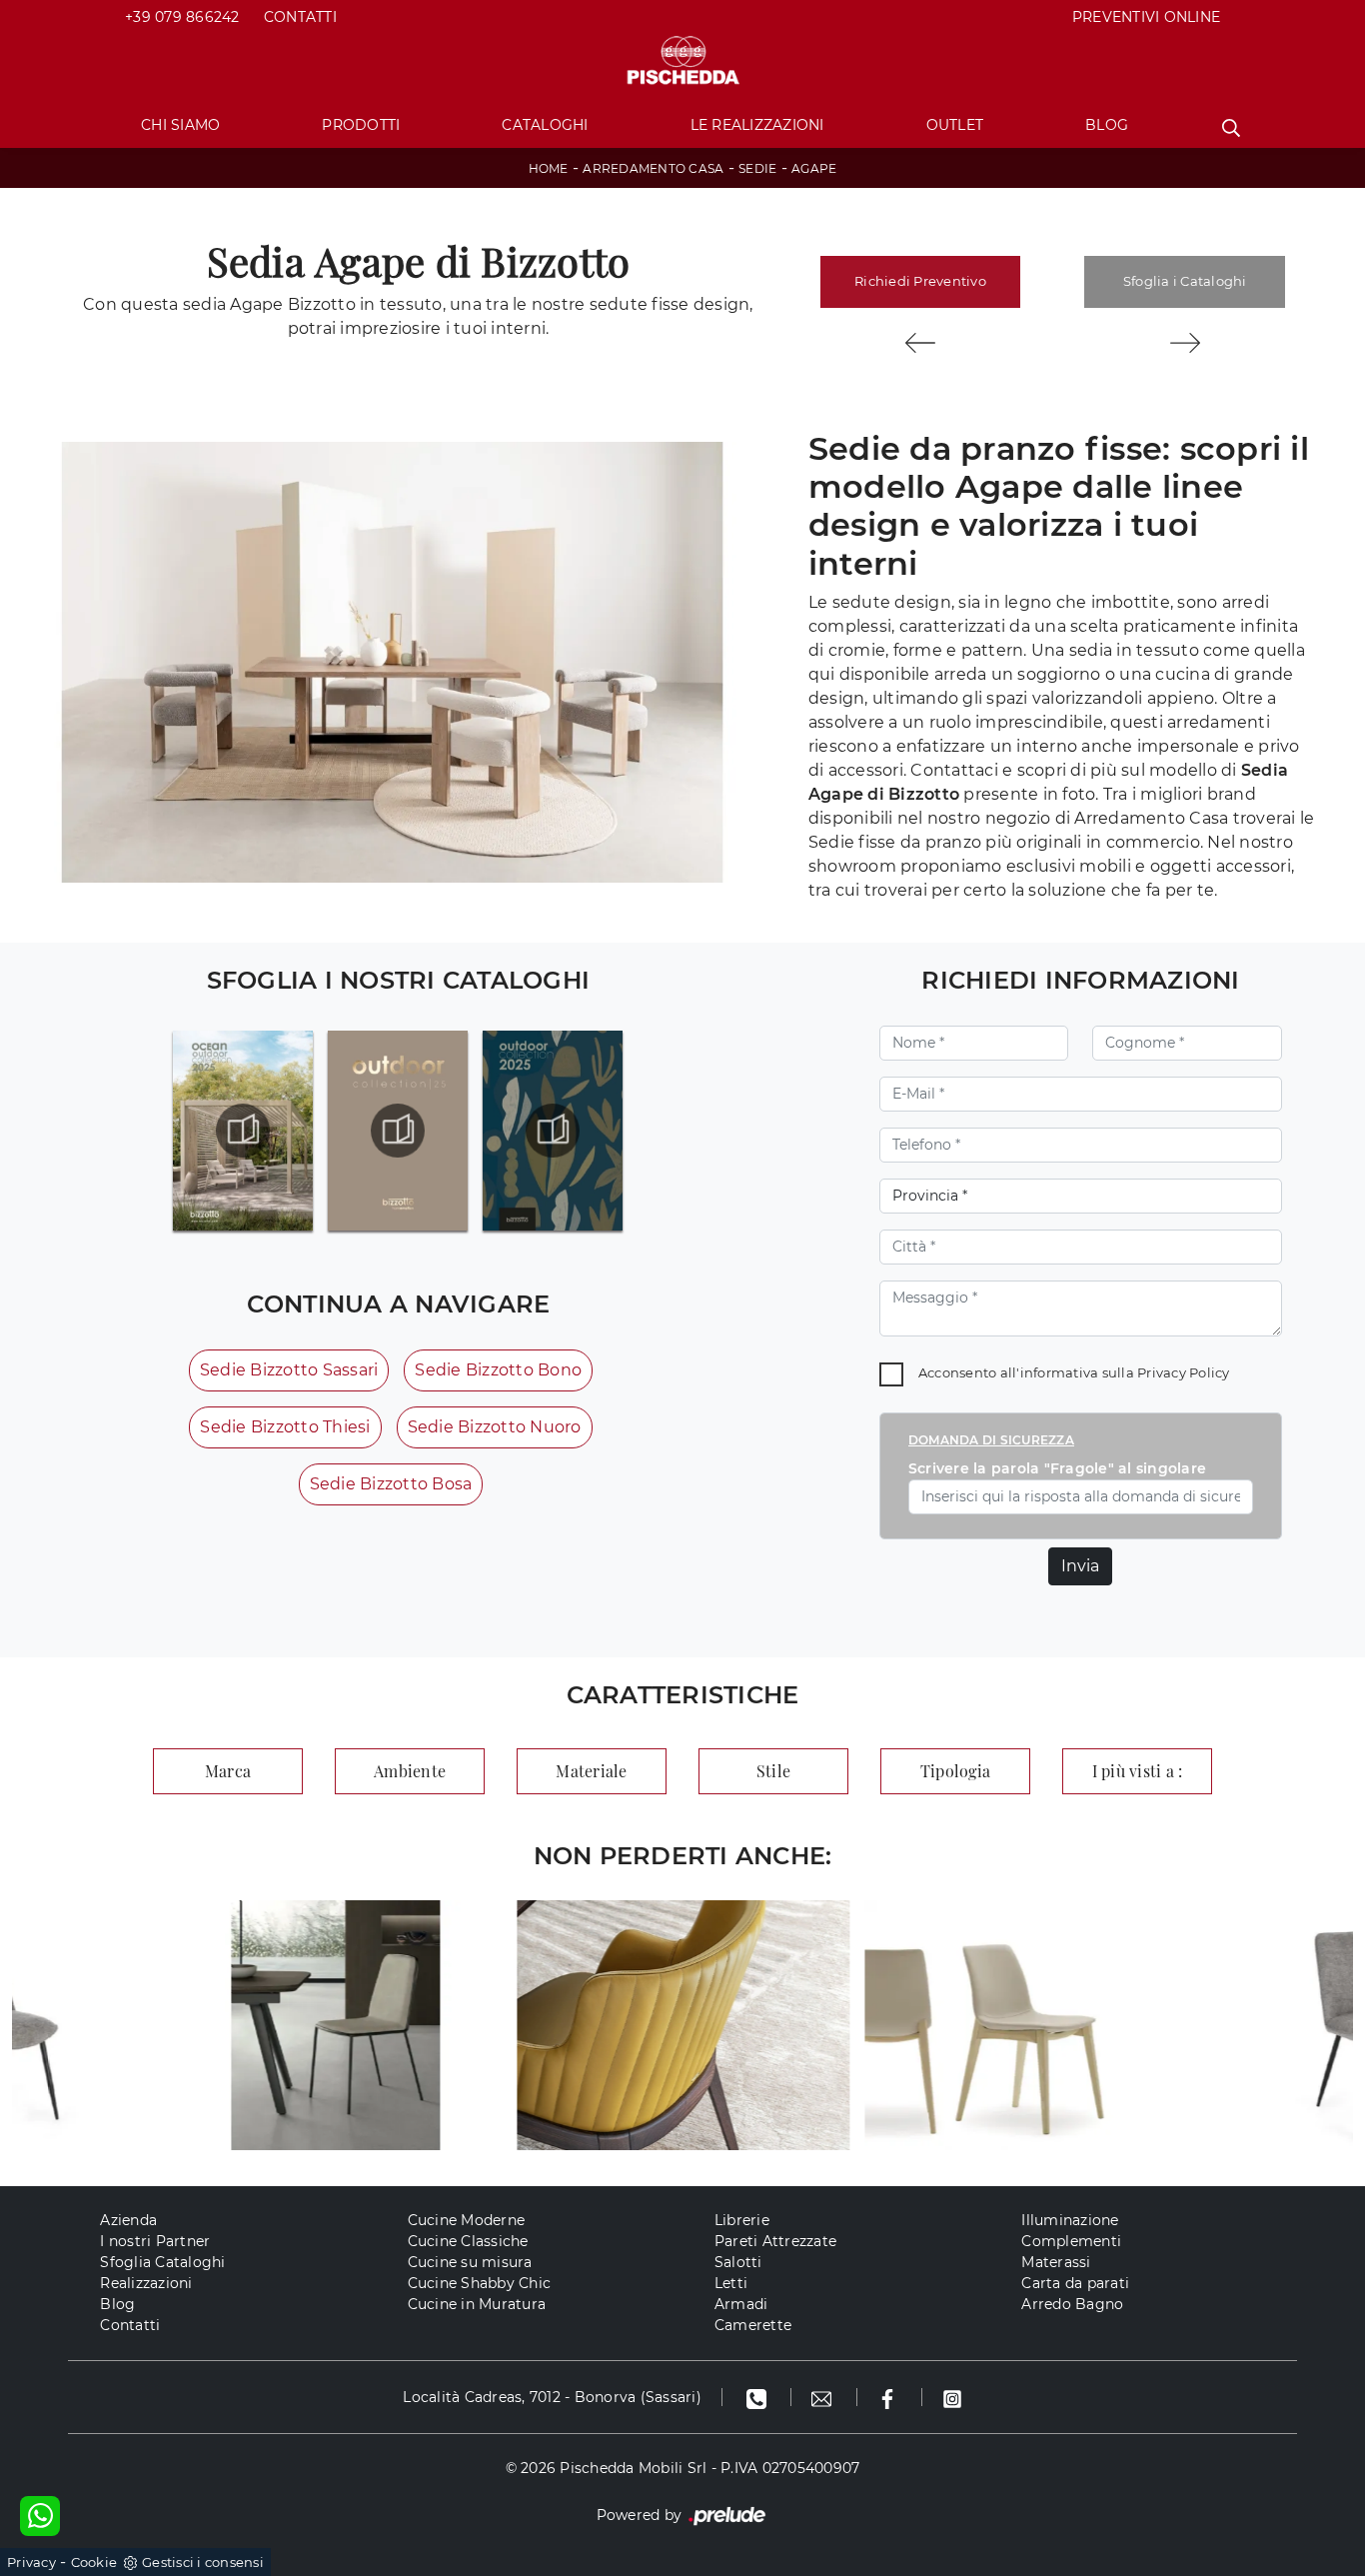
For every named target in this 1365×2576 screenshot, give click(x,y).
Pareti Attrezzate (775, 2241)
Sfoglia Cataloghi (162, 2262)
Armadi (741, 2304)
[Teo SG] (921, 343)
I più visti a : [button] (1138, 1771)
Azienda (128, 2220)
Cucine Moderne (467, 2220)
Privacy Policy (1184, 1372)
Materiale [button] (591, 1771)
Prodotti (361, 125)
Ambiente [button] (410, 1771)
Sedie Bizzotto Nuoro (495, 1427)
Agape (814, 168)
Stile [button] (773, 1771)
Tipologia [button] (955, 1771)
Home (549, 168)
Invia (1080, 1566)
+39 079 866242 (182, 17)
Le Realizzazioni (757, 125)
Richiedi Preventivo (920, 281)
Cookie (94, 2562)
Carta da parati (1075, 2283)
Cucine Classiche (468, 2241)
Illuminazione (1070, 2220)
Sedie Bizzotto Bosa (391, 1484)
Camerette (753, 2325)
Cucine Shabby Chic (480, 2283)
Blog (1107, 125)
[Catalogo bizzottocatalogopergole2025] (243, 1131)
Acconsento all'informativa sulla (1074, 1372)
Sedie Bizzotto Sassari (289, 1370)
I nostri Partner (155, 2241)
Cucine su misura (470, 2262)
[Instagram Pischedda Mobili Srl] (952, 2397)
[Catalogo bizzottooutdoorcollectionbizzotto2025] (553, 1131)
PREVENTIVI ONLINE (1146, 17)
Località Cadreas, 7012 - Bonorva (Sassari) (552, 2397)
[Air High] (1185, 343)
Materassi (1056, 2262)
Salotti (738, 2262)
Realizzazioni (146, 2283)
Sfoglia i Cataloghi (1185, 281)
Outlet (955, 125)
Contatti (300, 17)
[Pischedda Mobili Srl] (682, 61)
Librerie (742, 2220)
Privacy (31, 2562)
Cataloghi (545, 125)
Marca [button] (228, 1771)
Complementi (1071, 2241)
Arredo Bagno (1072, 2304)
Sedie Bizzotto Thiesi (285, 1427)
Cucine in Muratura (477, 2304)
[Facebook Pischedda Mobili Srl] (890, 2397)
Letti (731, 2283)
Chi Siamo (180, 125)
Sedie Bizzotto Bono (498, 1370)
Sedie (757, 168)
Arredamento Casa (653, 168)
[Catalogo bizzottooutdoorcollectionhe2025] (398, 1131)
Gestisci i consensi (203, 2562)
